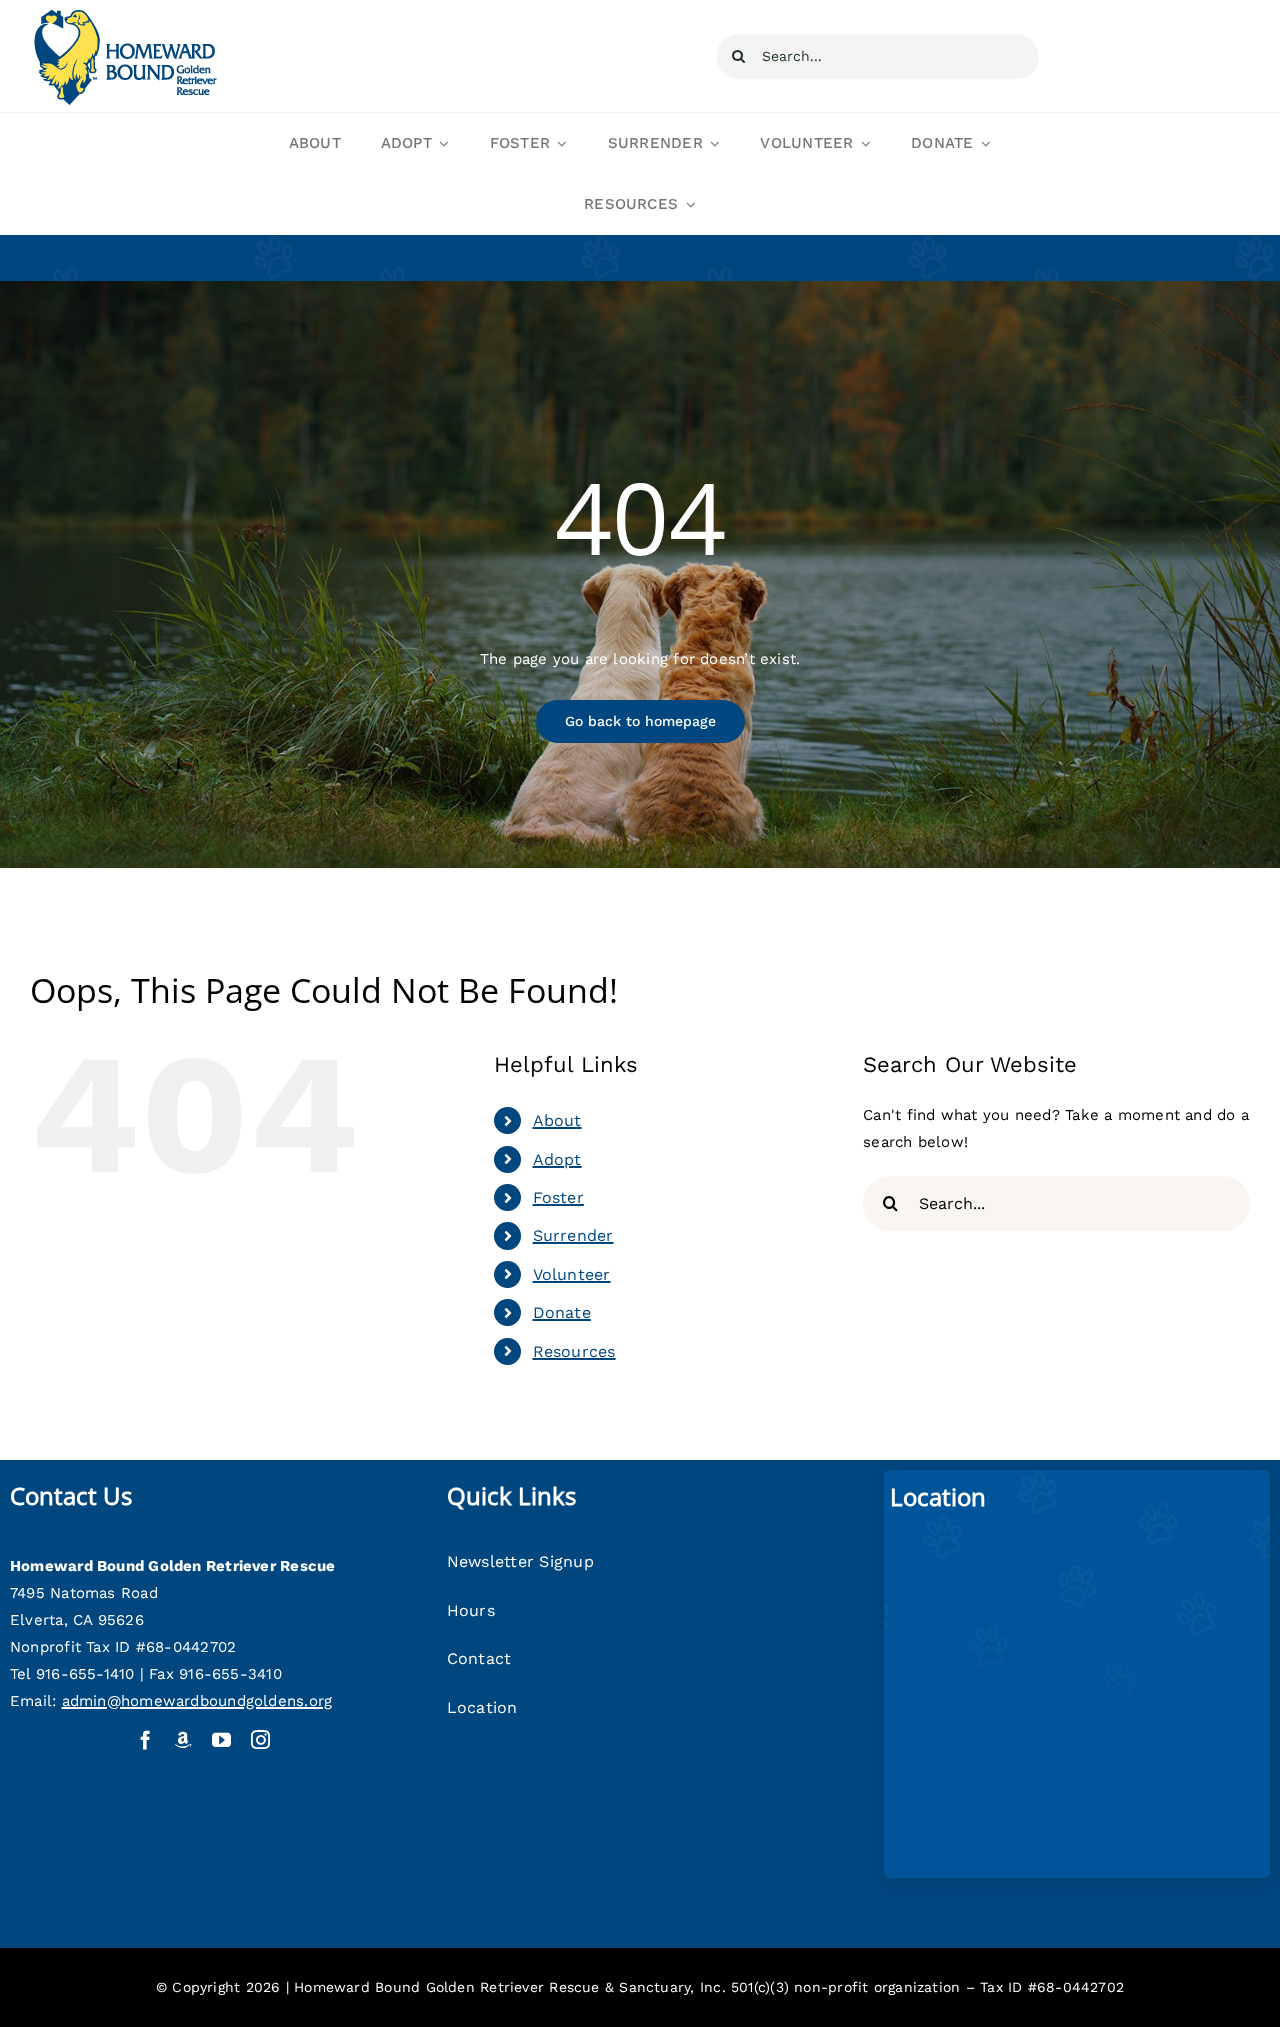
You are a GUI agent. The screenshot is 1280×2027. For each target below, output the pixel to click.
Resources (574, 1351)
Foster (558, 1197)
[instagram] (260, 1739)
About (557, 1120)
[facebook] (145, 1739)
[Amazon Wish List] (183, 1739)
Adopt (557, 1159)
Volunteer (572, 1274)
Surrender (573, 1235)
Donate (562, 1312)
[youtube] (221, 1739)
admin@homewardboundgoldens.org (197, 1701)
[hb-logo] (124, 13)
